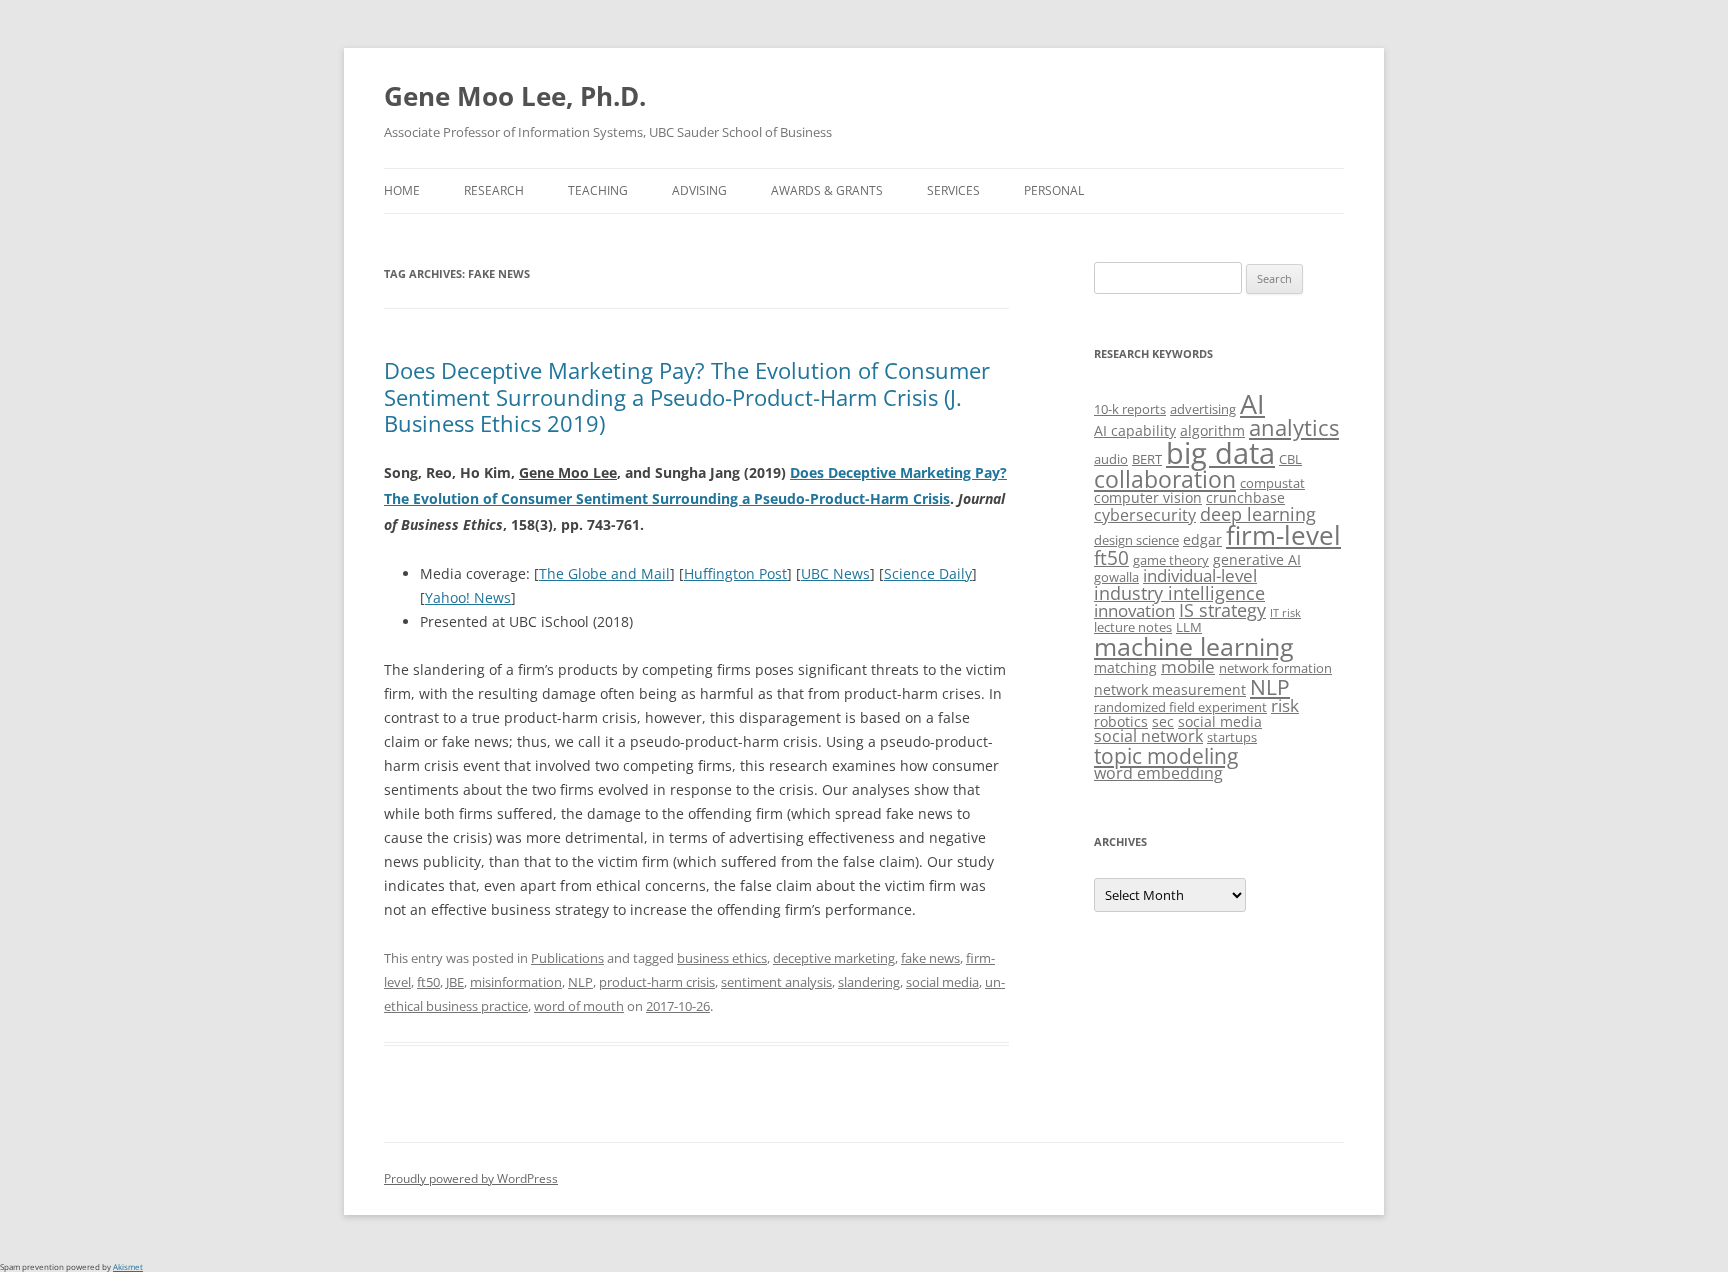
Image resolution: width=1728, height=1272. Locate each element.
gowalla (1116, 577)
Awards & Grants (827, 190)
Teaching (598, 190)
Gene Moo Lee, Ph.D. (515, 96)
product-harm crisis (657, 982)
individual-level (1200, 575)
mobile (1188, 666)
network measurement (1170, 689)
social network (1148, 736)
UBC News (835, 573)
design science (1136, 540)
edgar (1202, 539)
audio (1111, 459)
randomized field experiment (1180, 707)
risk (1285, 705)
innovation (1134, 610)
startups (1232, 737)
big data (1220, 453)
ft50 (428, 982)
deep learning (1258, 514)
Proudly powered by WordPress (471, 1178)
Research (494, 190)
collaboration (1165, 479)
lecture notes (1133, 627)
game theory (1171, 560)
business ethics (722, 958)
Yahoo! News (468, 597)
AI (1252, 403)
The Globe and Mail (604, 573)
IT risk (1285, 613)
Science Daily (928, 573)
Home (402, 190)
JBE (455, 982)
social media (942, 982)
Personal (1054, 190)
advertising (1203, 409)
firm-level (1283, 535)
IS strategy (1222, 610)
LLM (1189, 627)
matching (1125, 667)
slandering (869, 982)
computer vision (1148, 497)
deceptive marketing (834, 958)
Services (953, 190)
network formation (1275, 668)
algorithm (1212, 430)
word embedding (1158, 773)
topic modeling (1166, 755)
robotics (1121, 721)
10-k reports (1130, 409)
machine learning (1194, 646)
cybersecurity (1145, 515)
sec (1163, 721)
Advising (699, 190)
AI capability (1135, 430)
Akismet (128, 1266)
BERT (1147, 459)
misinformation (516, 982)
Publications (567, 958)
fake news (930, 958)
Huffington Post (735, 573)
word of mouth (579, 1006)
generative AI (1257, 559)
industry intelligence (1179, 593)
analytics (1294, 427)
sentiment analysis (776, 982)
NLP (580, 982)
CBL (1290, 459)
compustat (1272, 483)
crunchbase (1245, 497)
